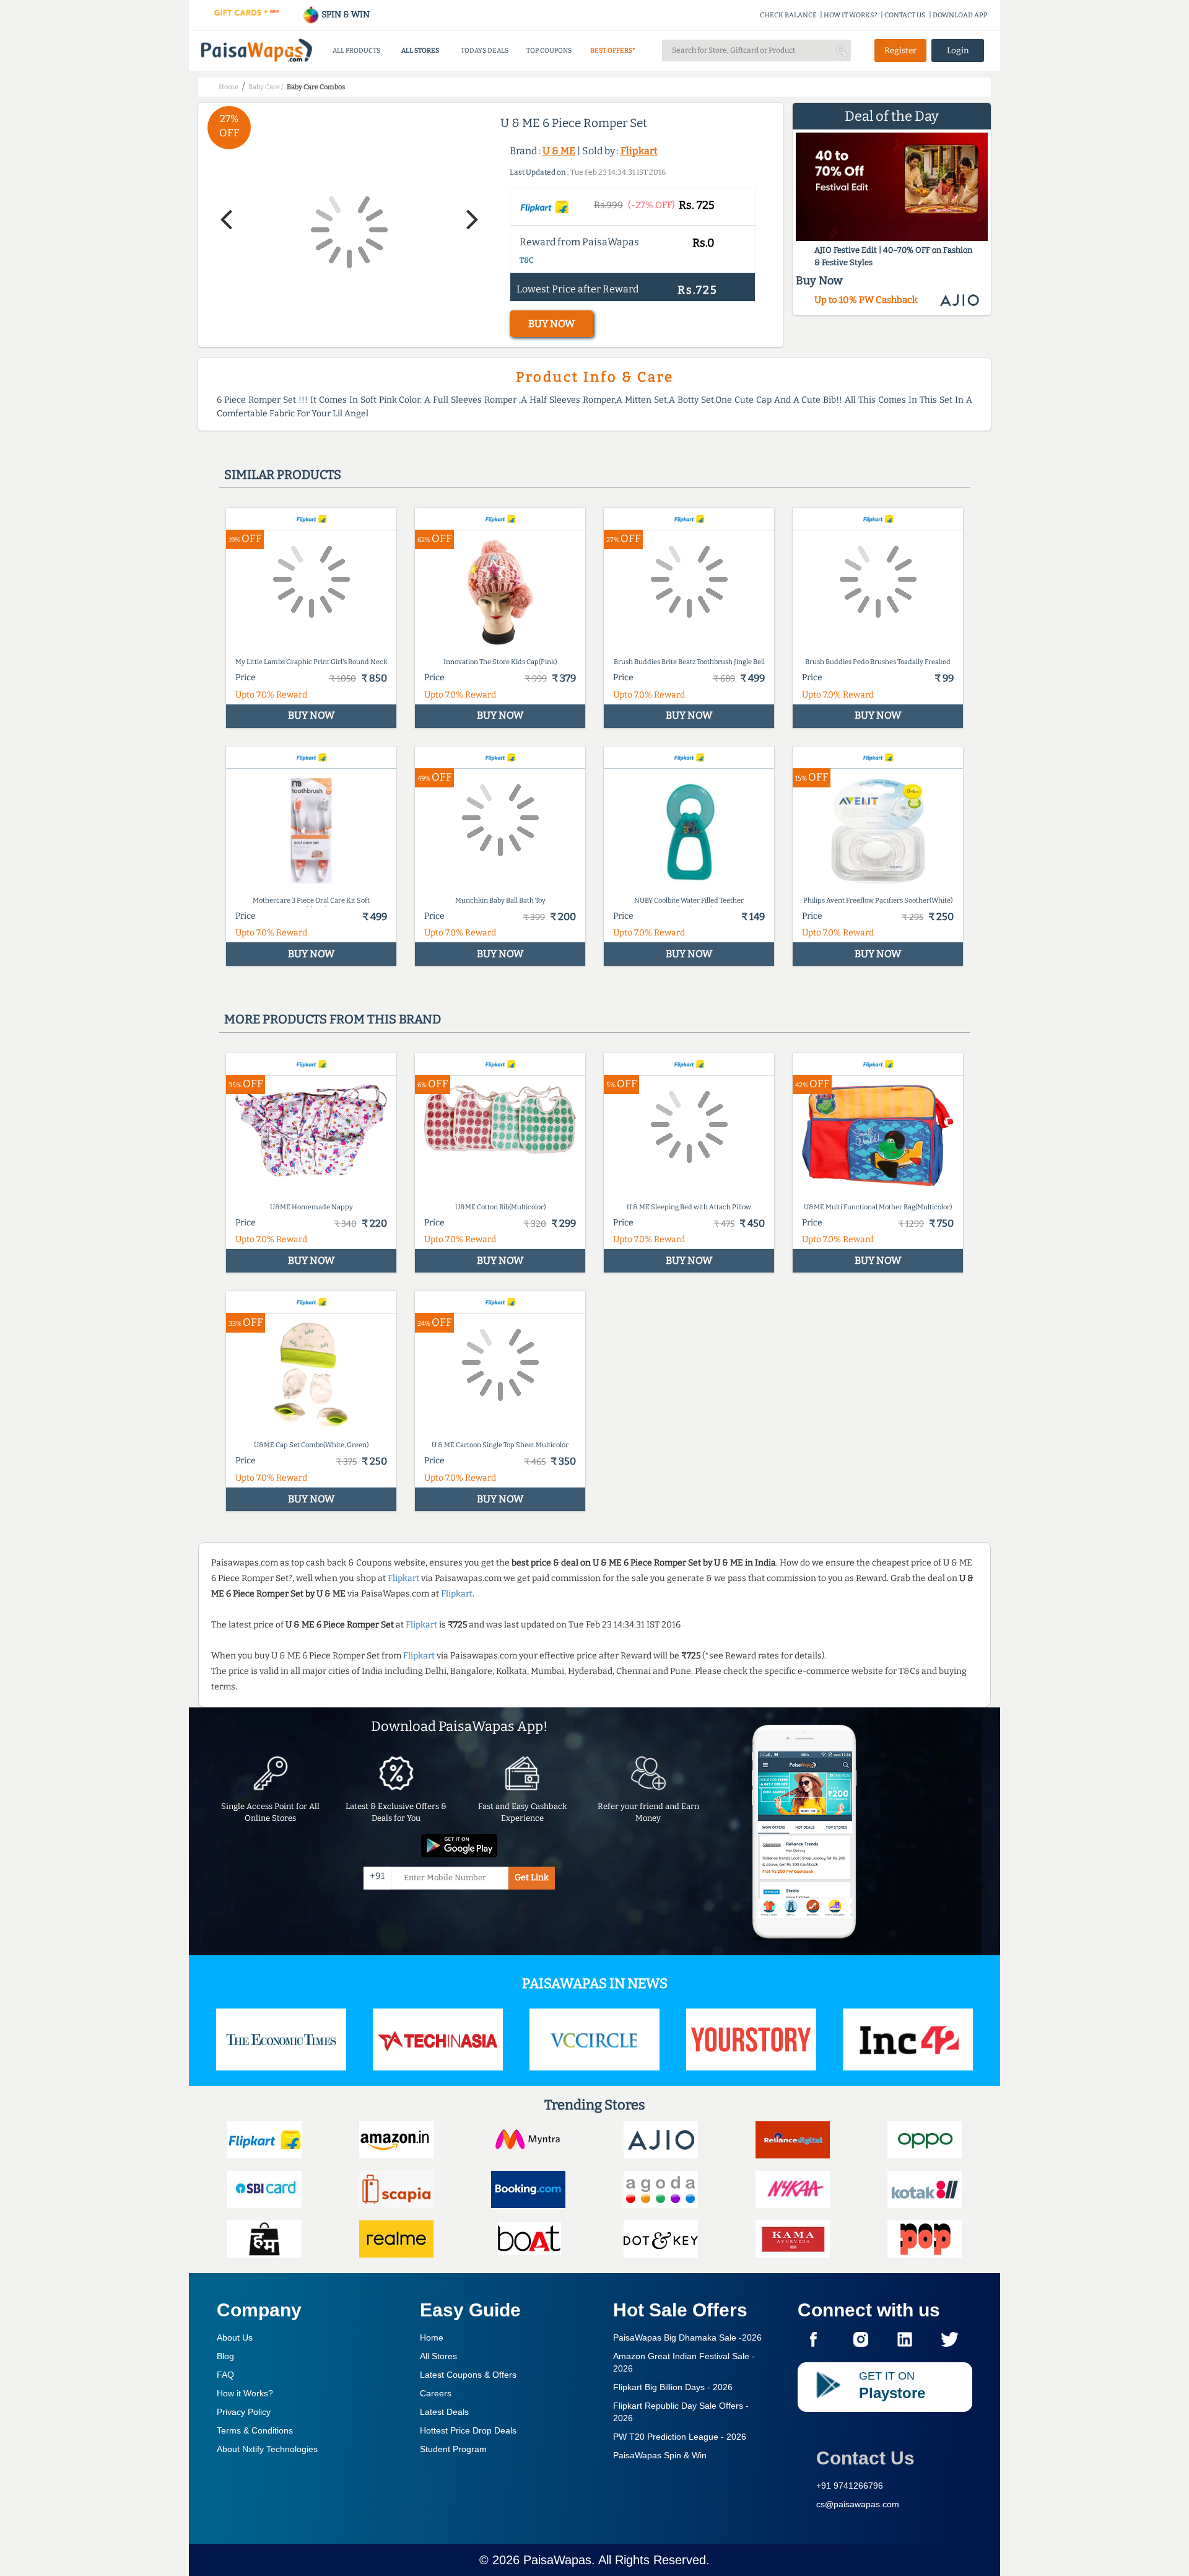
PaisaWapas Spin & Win (660, 2455)
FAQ (225, 2375)
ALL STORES (420, 50)
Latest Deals (444, 2412)
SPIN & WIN (345, 15)
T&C (527, 260)
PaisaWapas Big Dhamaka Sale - (687, 2337)
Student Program (453, 2449)
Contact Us (865, 2458)
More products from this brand (333, 1019)
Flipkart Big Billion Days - (673, 2387)
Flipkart (639, 151)
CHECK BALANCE (788, 15)
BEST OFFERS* (613, 50)
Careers (436, 2393)
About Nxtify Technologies (267, 2449)
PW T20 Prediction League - (680, 2437)
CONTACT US (905, 15)
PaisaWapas (557, 2560)
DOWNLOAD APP (960, 15)
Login (958, 50)
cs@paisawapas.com (858, 2504)
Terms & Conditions (255, 2430)
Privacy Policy (244, 2412)
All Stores (438, 2356)
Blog (225, 2356)
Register (900, 50)
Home (432, 2337)
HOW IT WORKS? (851, 15)
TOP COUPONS (549, 50)
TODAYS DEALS (485, 50)
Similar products (283, 475)
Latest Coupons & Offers (468, 2375)
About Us (235, 2337)
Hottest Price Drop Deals (468, 2430)
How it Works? (245, 2393)
